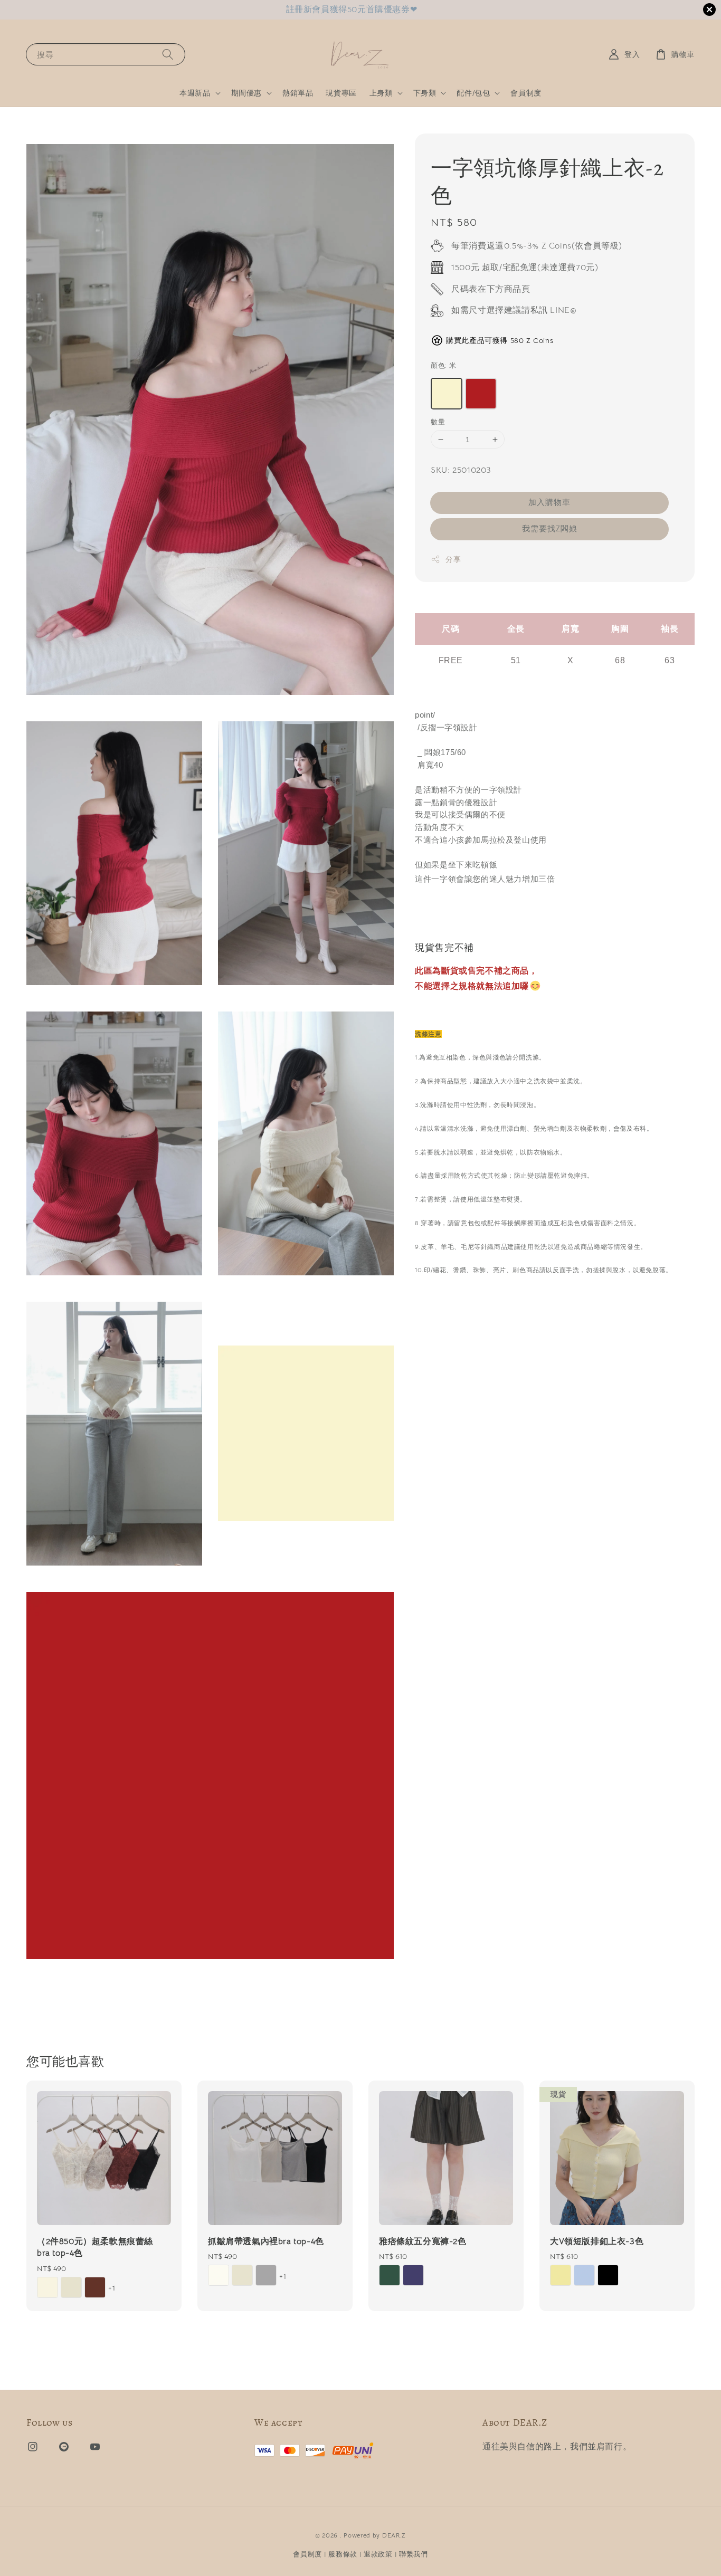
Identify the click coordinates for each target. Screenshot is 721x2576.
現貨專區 (341, 93)
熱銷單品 (298, 93)
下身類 (425, 93)
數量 (438, 422)
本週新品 (195, 93)
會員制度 (526, 93)
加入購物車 (549, 502)
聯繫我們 (414, 2554)
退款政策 (378, 2554)
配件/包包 (473, 93)
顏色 (443, 365)
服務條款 (343, 2554)
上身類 (381, 93)
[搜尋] (168, 54)
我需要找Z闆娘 (550, 528)
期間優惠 (246, 93)
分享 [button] (453, 559)
